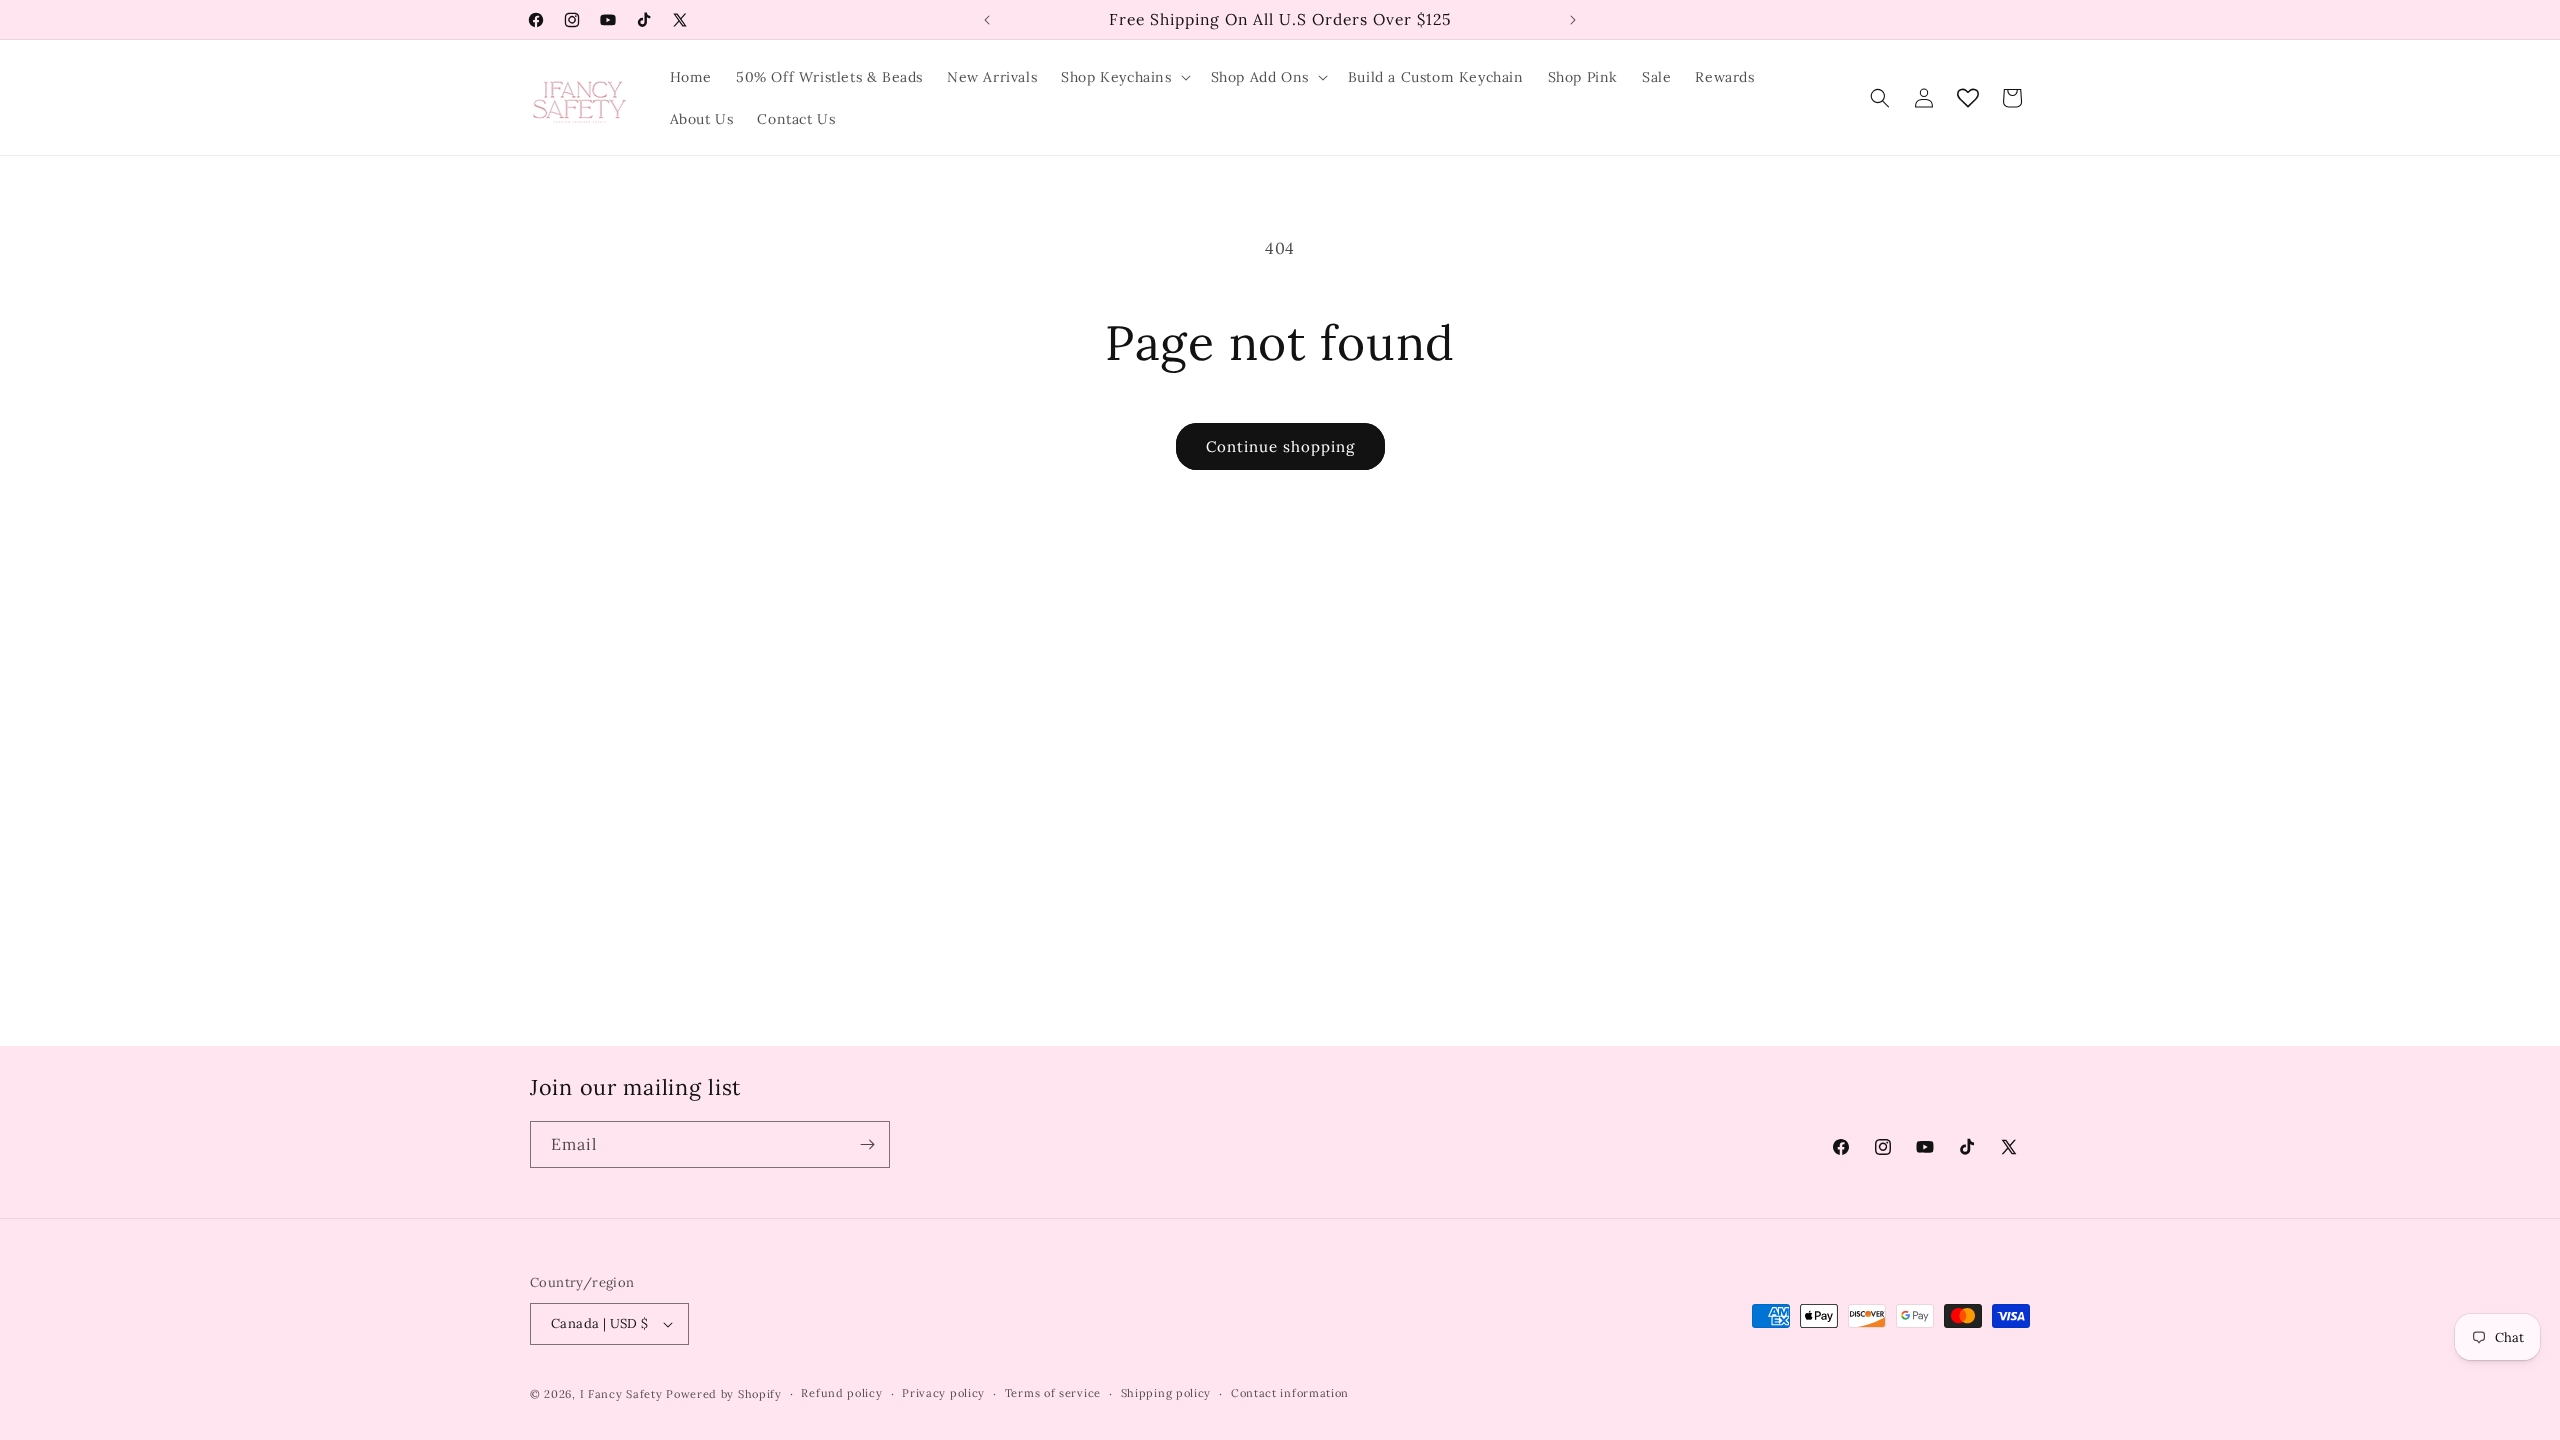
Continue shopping (1280, 446)
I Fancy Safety (621, 1394)
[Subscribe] (867, 1144)
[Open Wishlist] (1968, 98)
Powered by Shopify (724, 1394)
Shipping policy (1166, 1393)
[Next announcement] (1573, 20)
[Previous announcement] (987, 20)
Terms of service (1053, 1393)
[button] (1123, 77)
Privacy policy (943, 1393)
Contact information (1290, 1393)
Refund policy (841, 1393)
